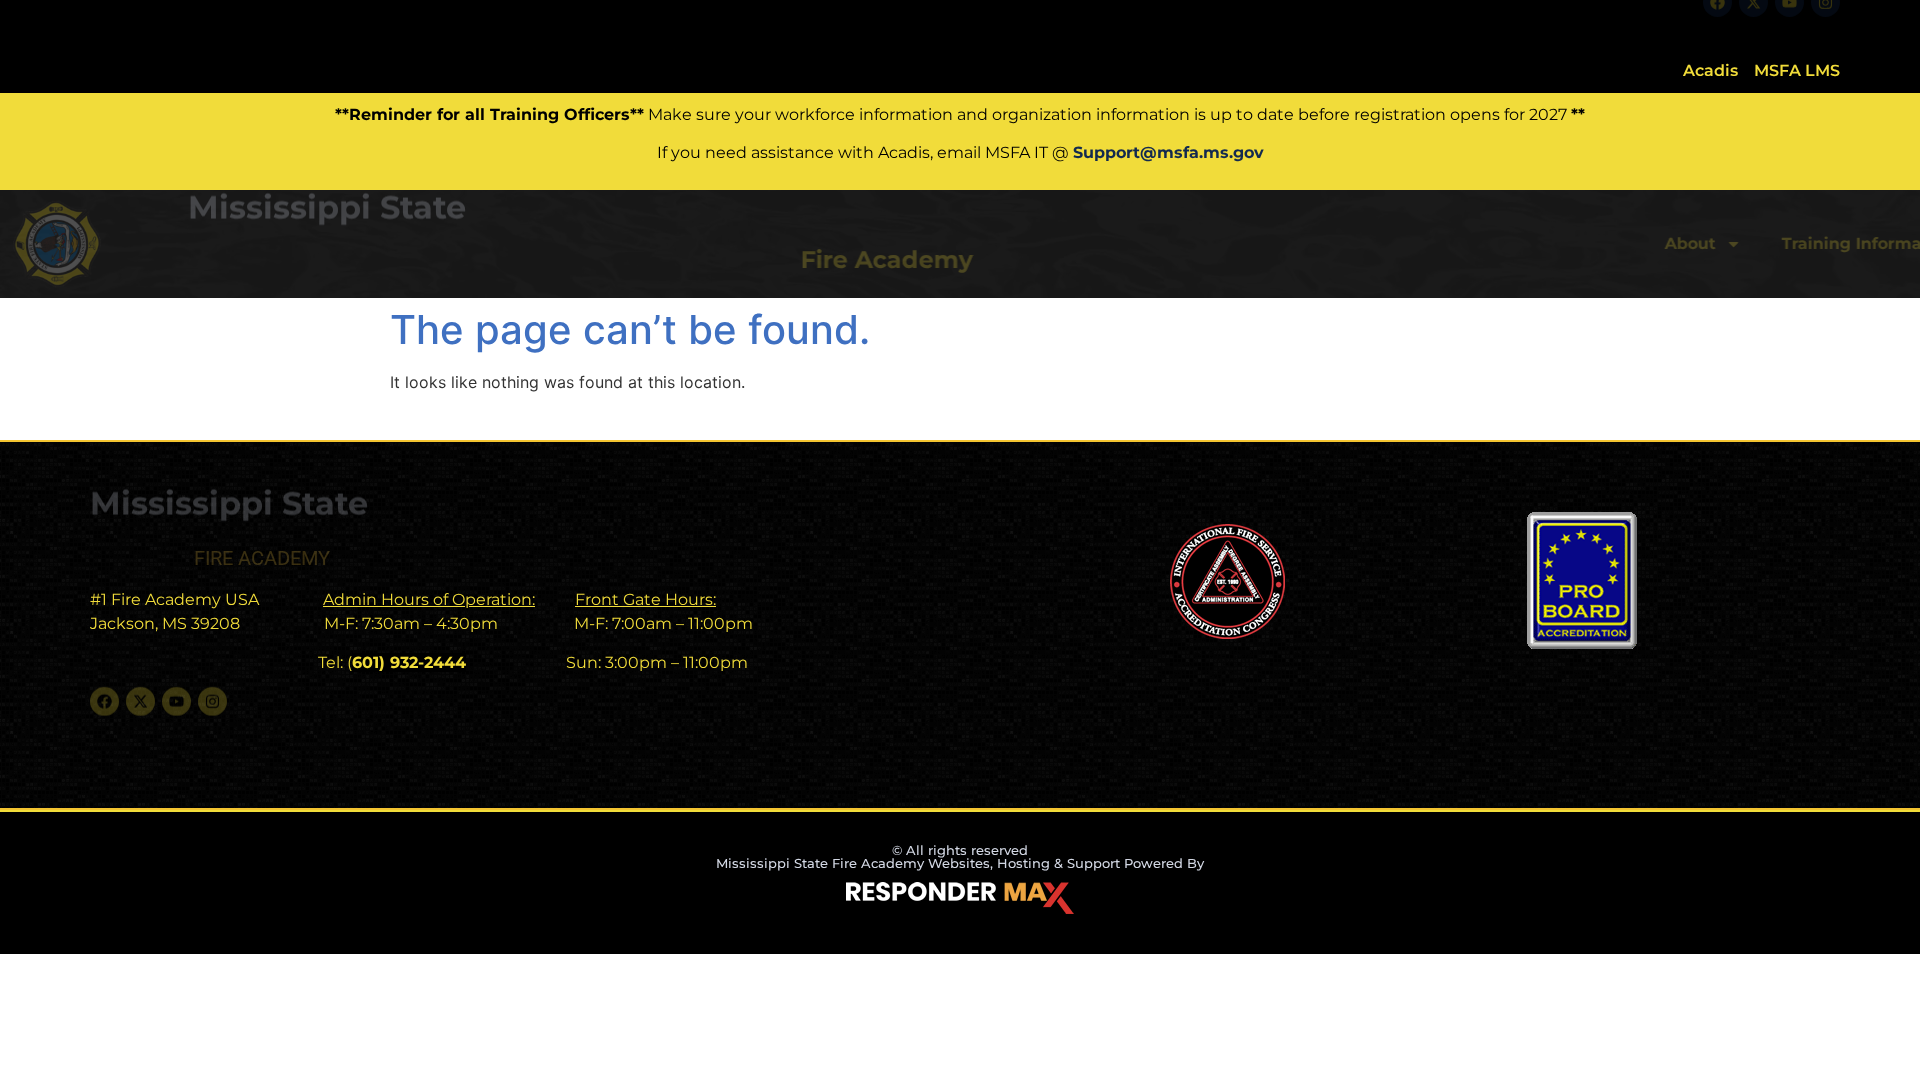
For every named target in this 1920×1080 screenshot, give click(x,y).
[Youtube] (1789, 21)
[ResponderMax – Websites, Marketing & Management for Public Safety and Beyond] (960, 898)
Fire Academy (359, 259)
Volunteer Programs (1557, 243)
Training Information (1320, 243)
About (1142, 243)
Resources (1751, 243)
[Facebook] (1717, 21)
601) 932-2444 (409, 662)
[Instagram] (1825, 21)
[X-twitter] (1753, 21)
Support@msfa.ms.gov (1168, 152)
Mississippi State (327, 227)
